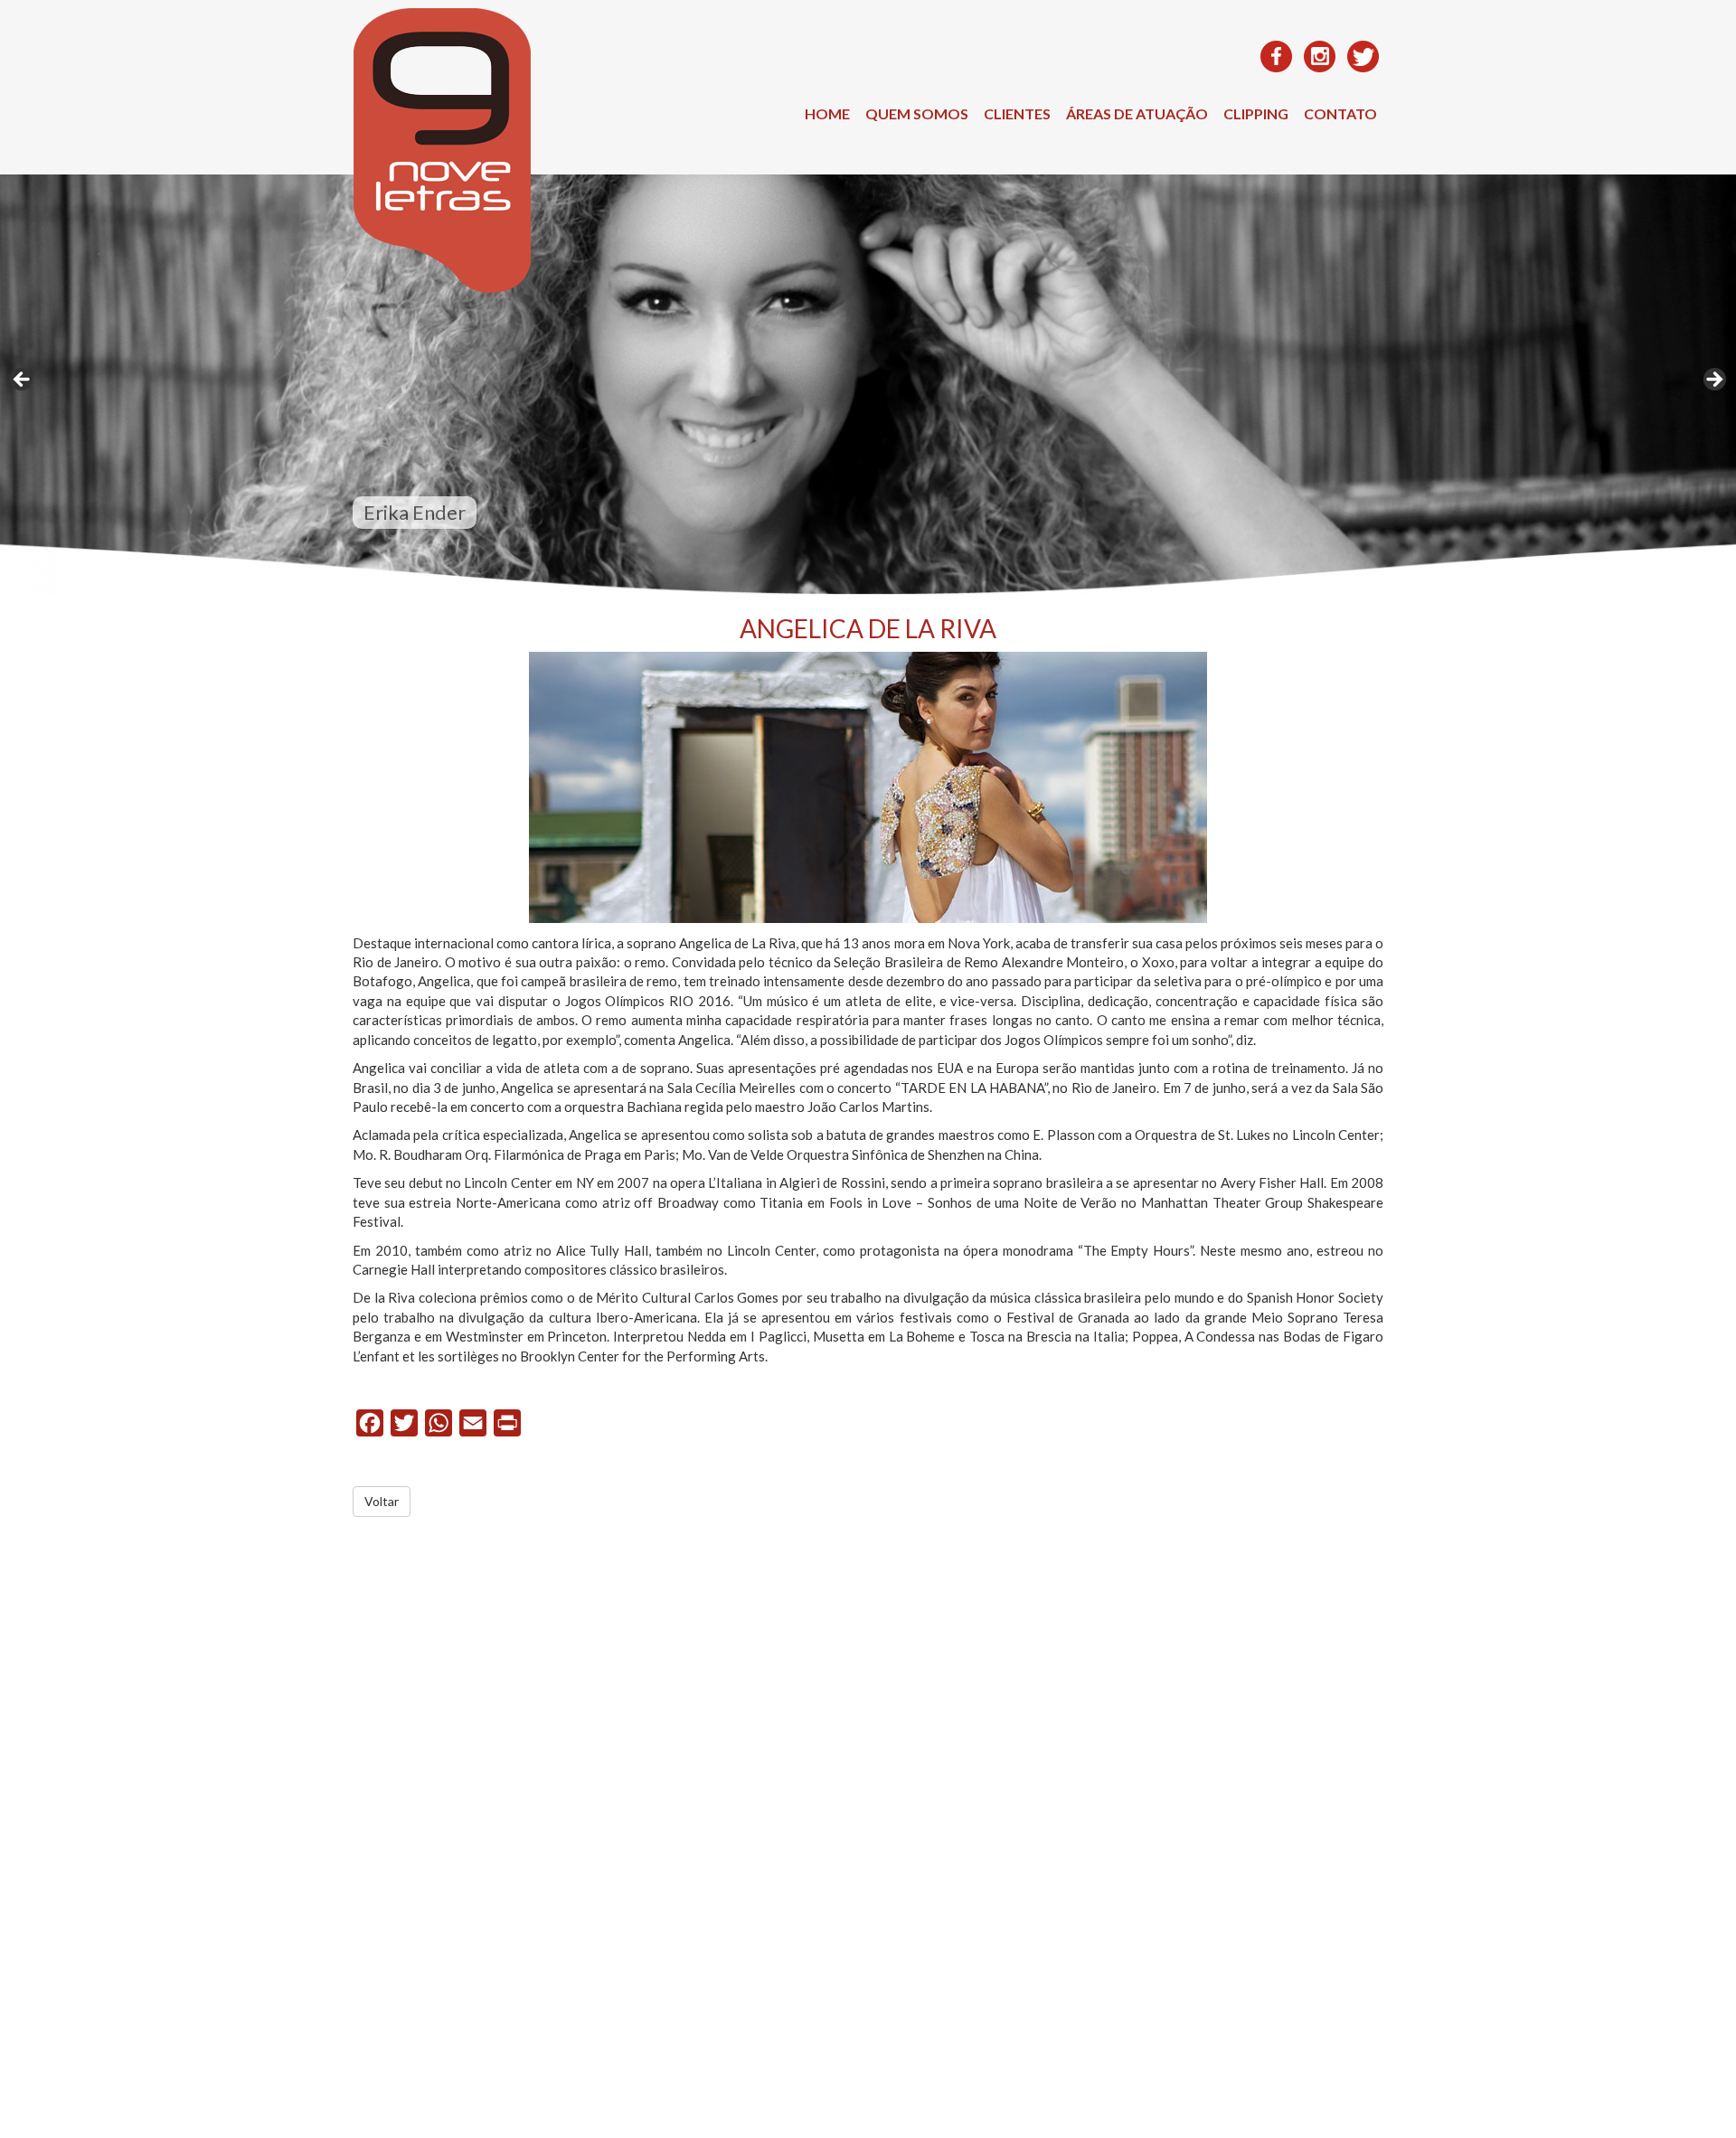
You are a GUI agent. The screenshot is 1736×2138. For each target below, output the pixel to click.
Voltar (382, 1501)
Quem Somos (917, 113)
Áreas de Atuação (1137, 113)
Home (827, 113)
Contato (1340, 113)
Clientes (1017, 113)
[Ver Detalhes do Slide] (868, 386)
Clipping (1256, 113)
